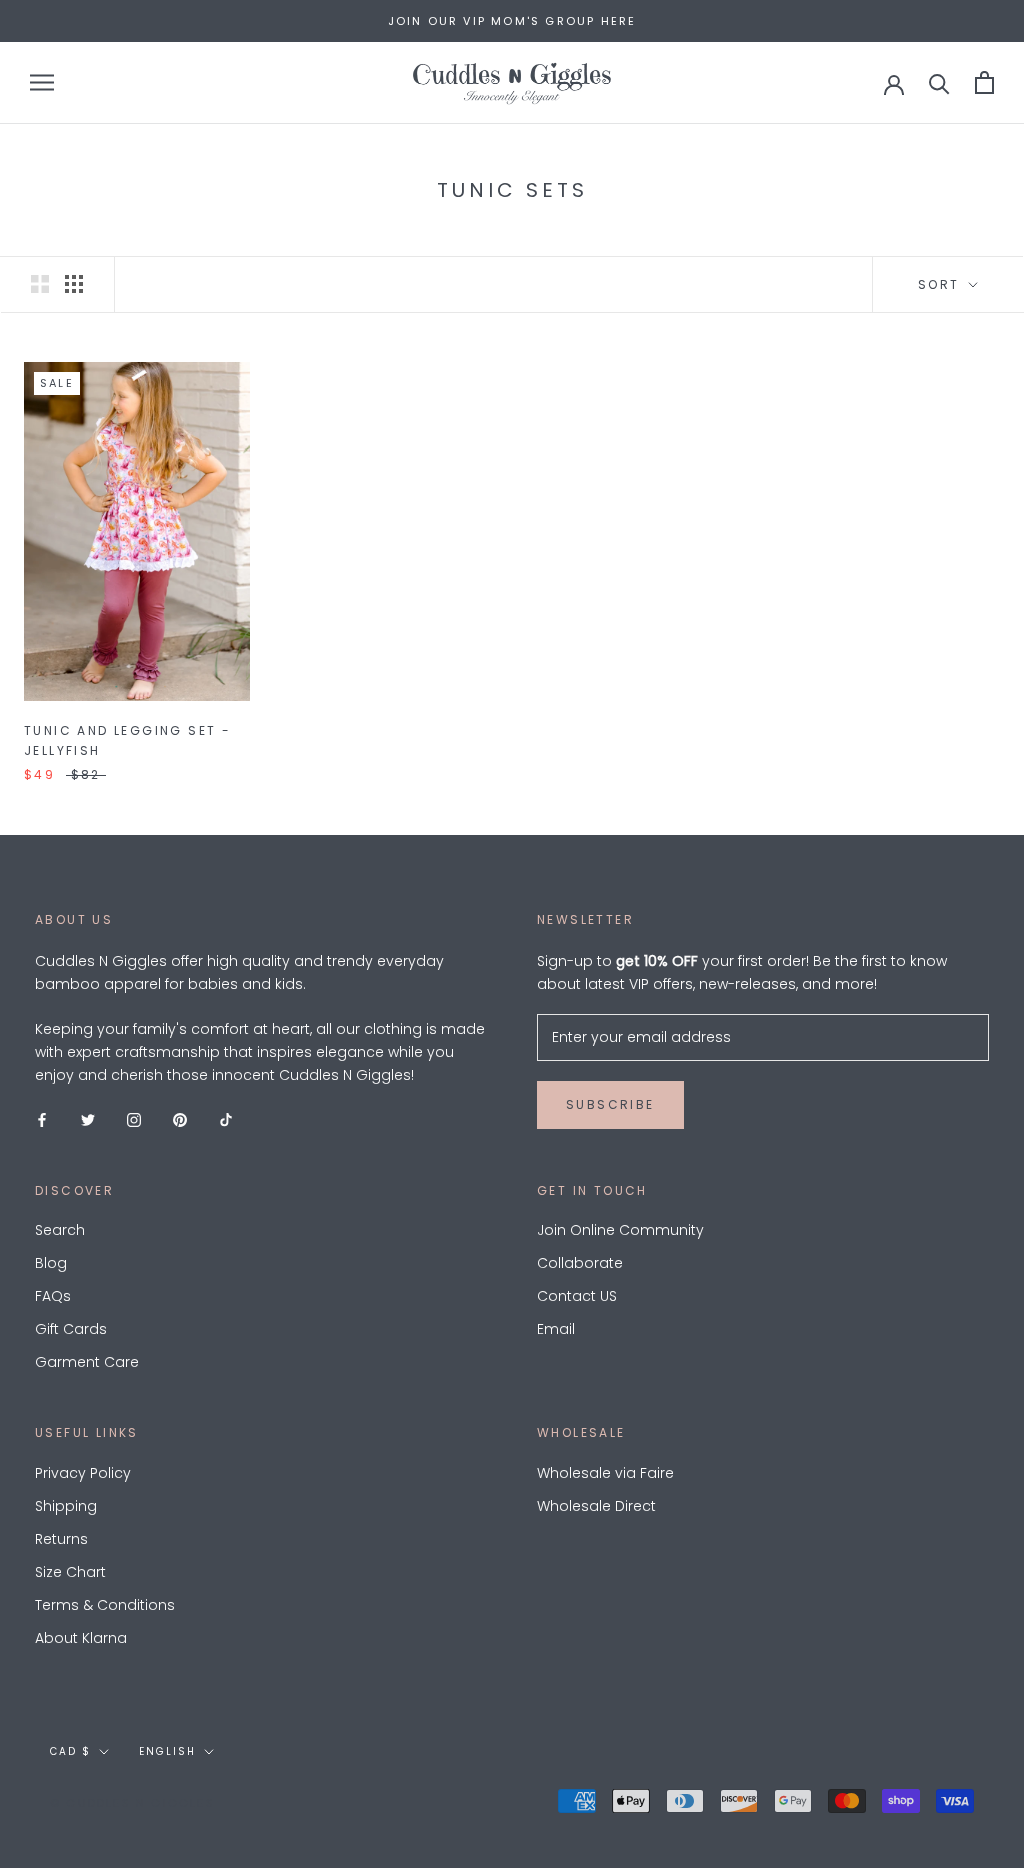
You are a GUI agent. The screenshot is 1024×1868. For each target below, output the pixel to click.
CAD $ (70, 1751)
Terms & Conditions (105, 1605)
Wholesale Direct (596, 1506)
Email (556, 1329)
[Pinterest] (180, 1118)
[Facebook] (42, 1118)
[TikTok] (226, 1118)
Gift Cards (71, 1329)
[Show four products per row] (74, 284)
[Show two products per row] (40, 284)
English (167, 1751)
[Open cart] (984, 82)
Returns (61, 1539)
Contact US (577, 1296)
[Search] (939, 82)
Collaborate (580, 1263)
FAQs (53, 1296)
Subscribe (610, 1104)
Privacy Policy (83, 1473)
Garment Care (87, 1362)
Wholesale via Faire (605, 1473)
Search (60, 1230)
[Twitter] (88, 1118)
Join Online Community (620, 1230)
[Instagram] (134, 1118)
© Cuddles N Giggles (132, 1803)
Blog (51, 1263)
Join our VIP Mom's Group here (512, 21)
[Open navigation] (42, 82)
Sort (941, 284)
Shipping (66, 1506)
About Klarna (81, 1638)
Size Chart (70, 1572)
